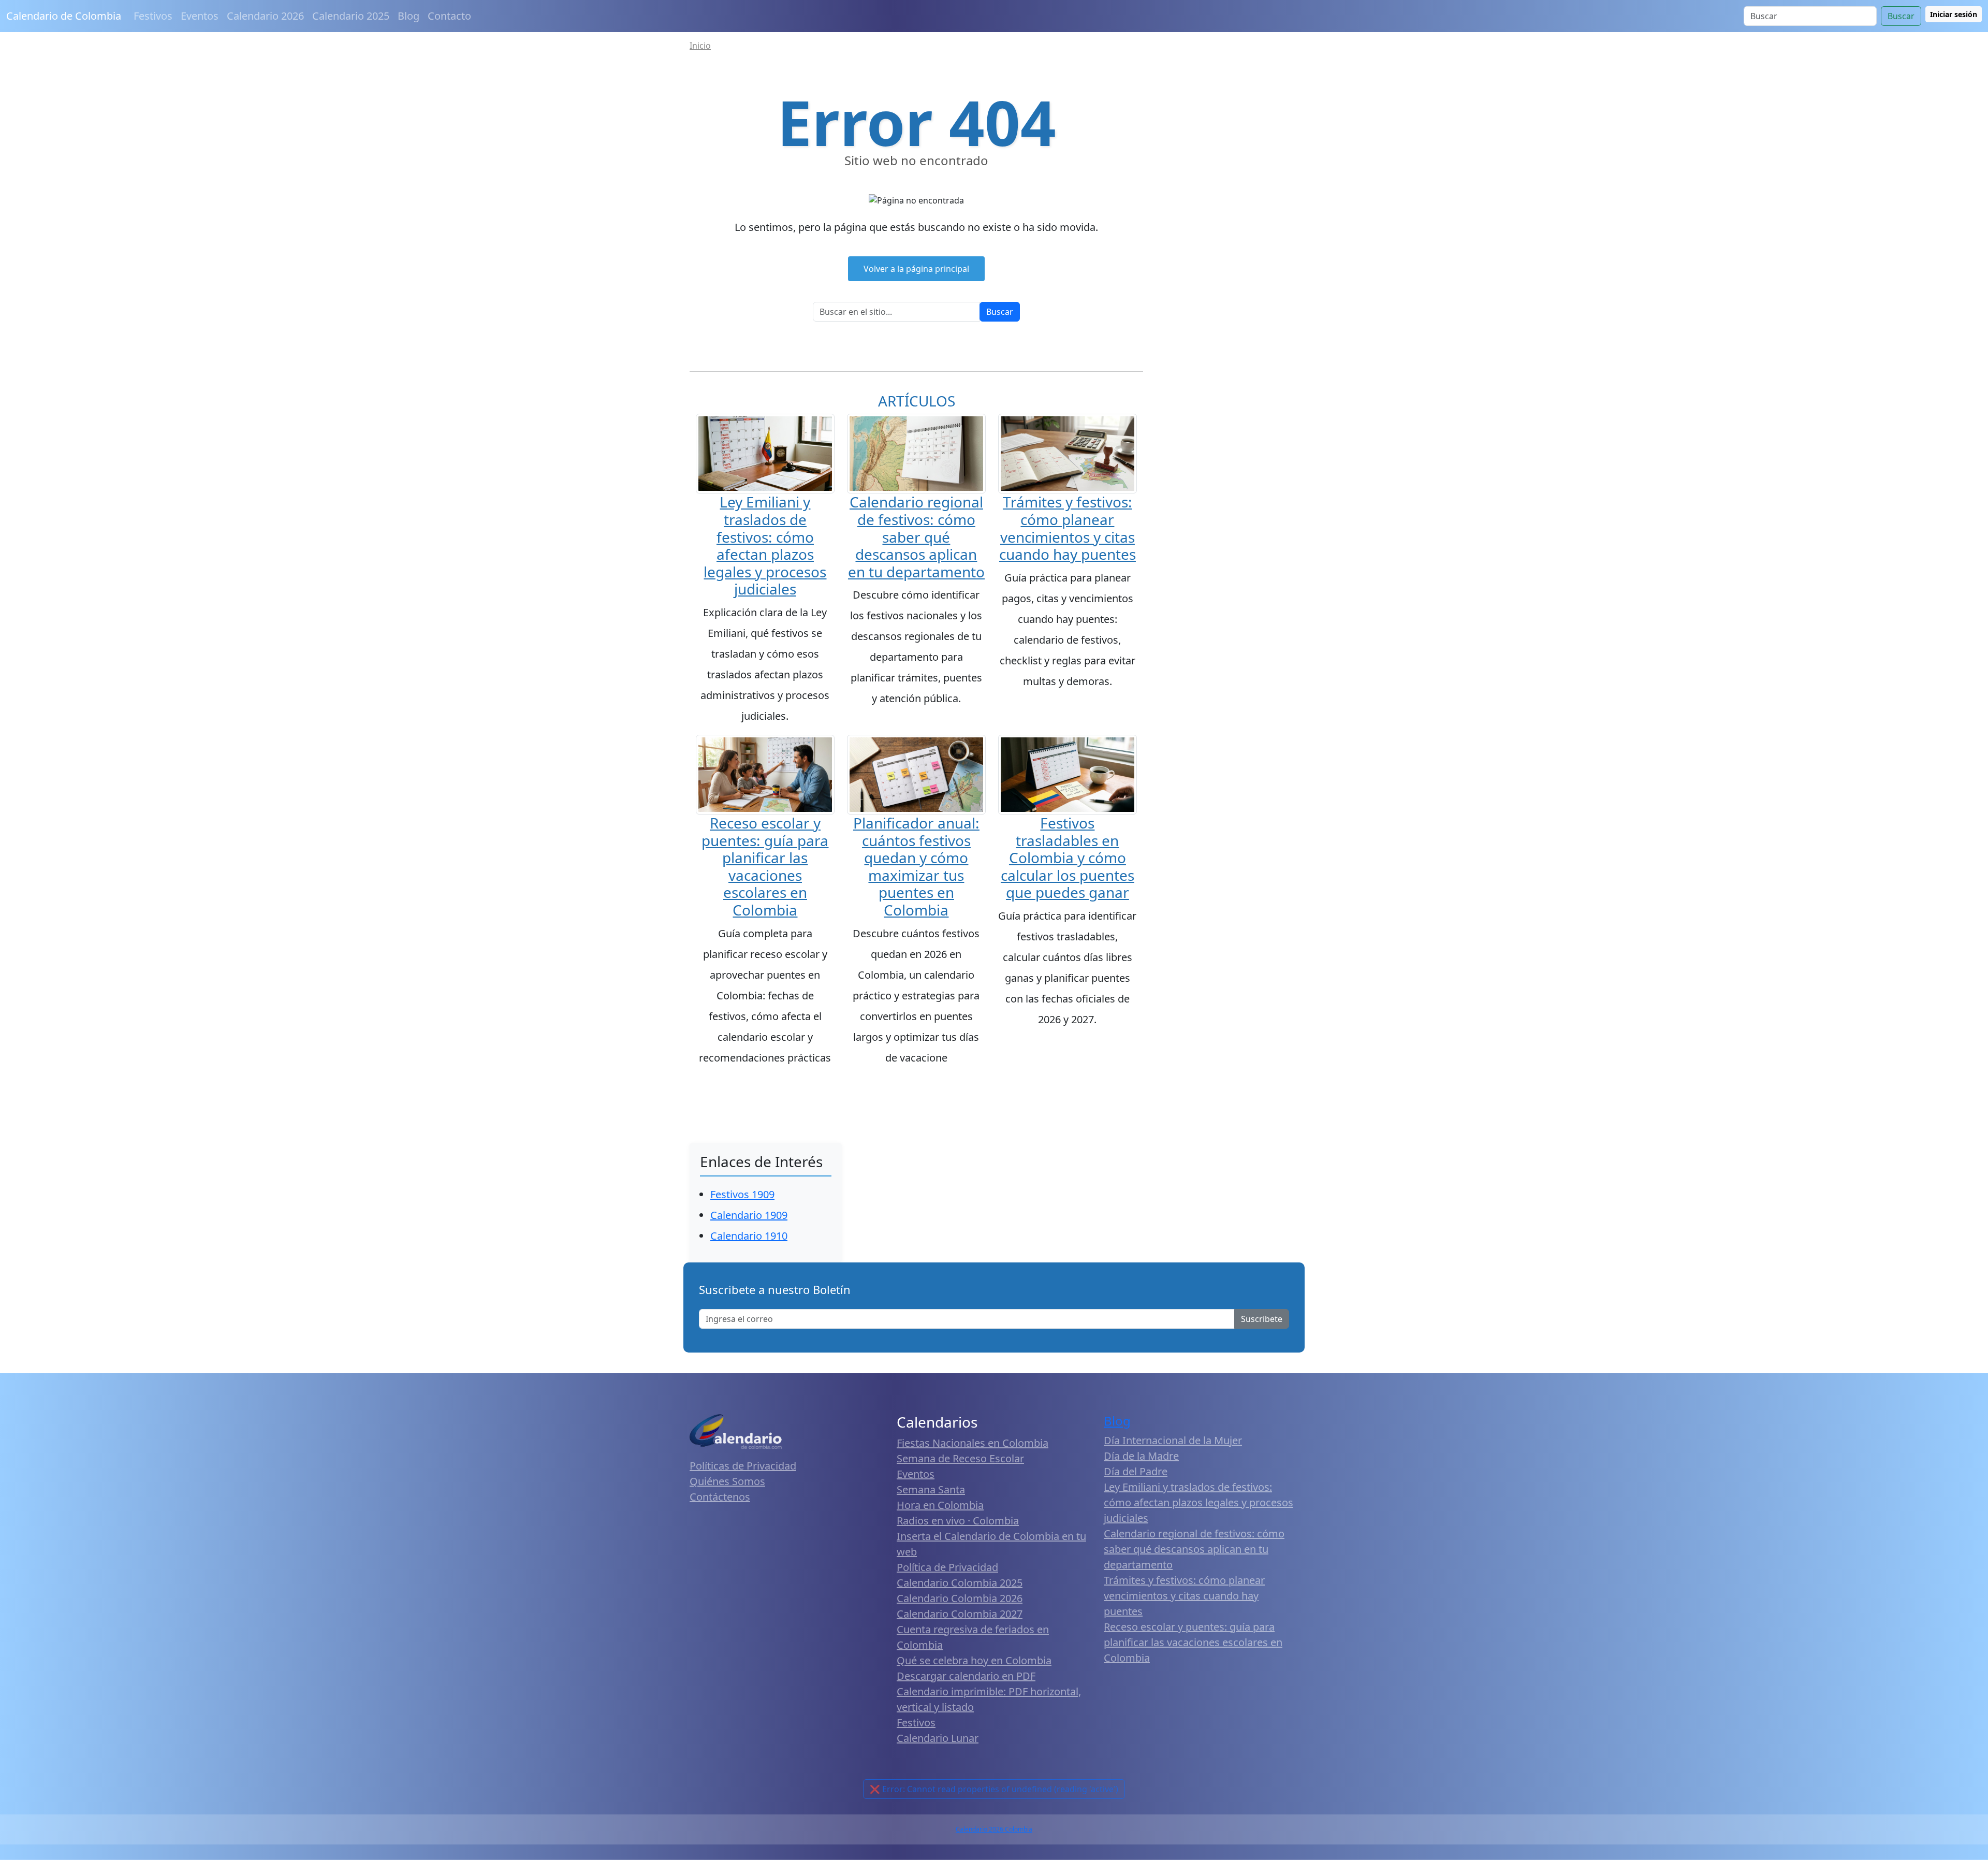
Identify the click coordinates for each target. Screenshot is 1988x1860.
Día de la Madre (1141, 1456)
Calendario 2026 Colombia (994, 1829)
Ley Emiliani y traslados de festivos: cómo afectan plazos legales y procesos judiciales (765, 545)
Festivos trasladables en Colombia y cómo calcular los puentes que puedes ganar (1068, 858)
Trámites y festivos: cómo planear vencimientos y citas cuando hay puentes (1068, 528)
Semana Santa (931, 1490)
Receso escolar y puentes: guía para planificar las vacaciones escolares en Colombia (765, 866)
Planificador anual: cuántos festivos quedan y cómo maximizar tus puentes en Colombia (916, 866)
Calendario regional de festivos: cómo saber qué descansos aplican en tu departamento (916, 536)
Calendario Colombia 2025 (960, 1583)
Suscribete (1262, 1319)
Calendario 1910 (749, 1236)
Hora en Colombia (940, 1505)
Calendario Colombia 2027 (960, 1614)
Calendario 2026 (265, 16)
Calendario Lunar (938, 1738)
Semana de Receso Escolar (960, 1458)
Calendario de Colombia (64, 16)
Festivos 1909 (742, 1194)
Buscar (1901, 16)
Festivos (153, 16)
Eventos (200, 16)
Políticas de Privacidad (743, 1466)
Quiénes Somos (727, 1481)
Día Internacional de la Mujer (1173, 1440)
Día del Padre (1136, 1471)
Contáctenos (720, 1497)
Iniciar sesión (1954, 14)
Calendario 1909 (749, 1215)
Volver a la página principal (916, 269)
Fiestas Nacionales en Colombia (973, 1443)
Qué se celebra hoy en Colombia (974, 1660)
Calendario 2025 (351, 16)
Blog (408, 16)
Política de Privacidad (947, 1567)
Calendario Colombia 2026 (960, 1598)
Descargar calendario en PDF (966, 1676)
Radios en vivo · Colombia (958, 1521)
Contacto (449, 16)
